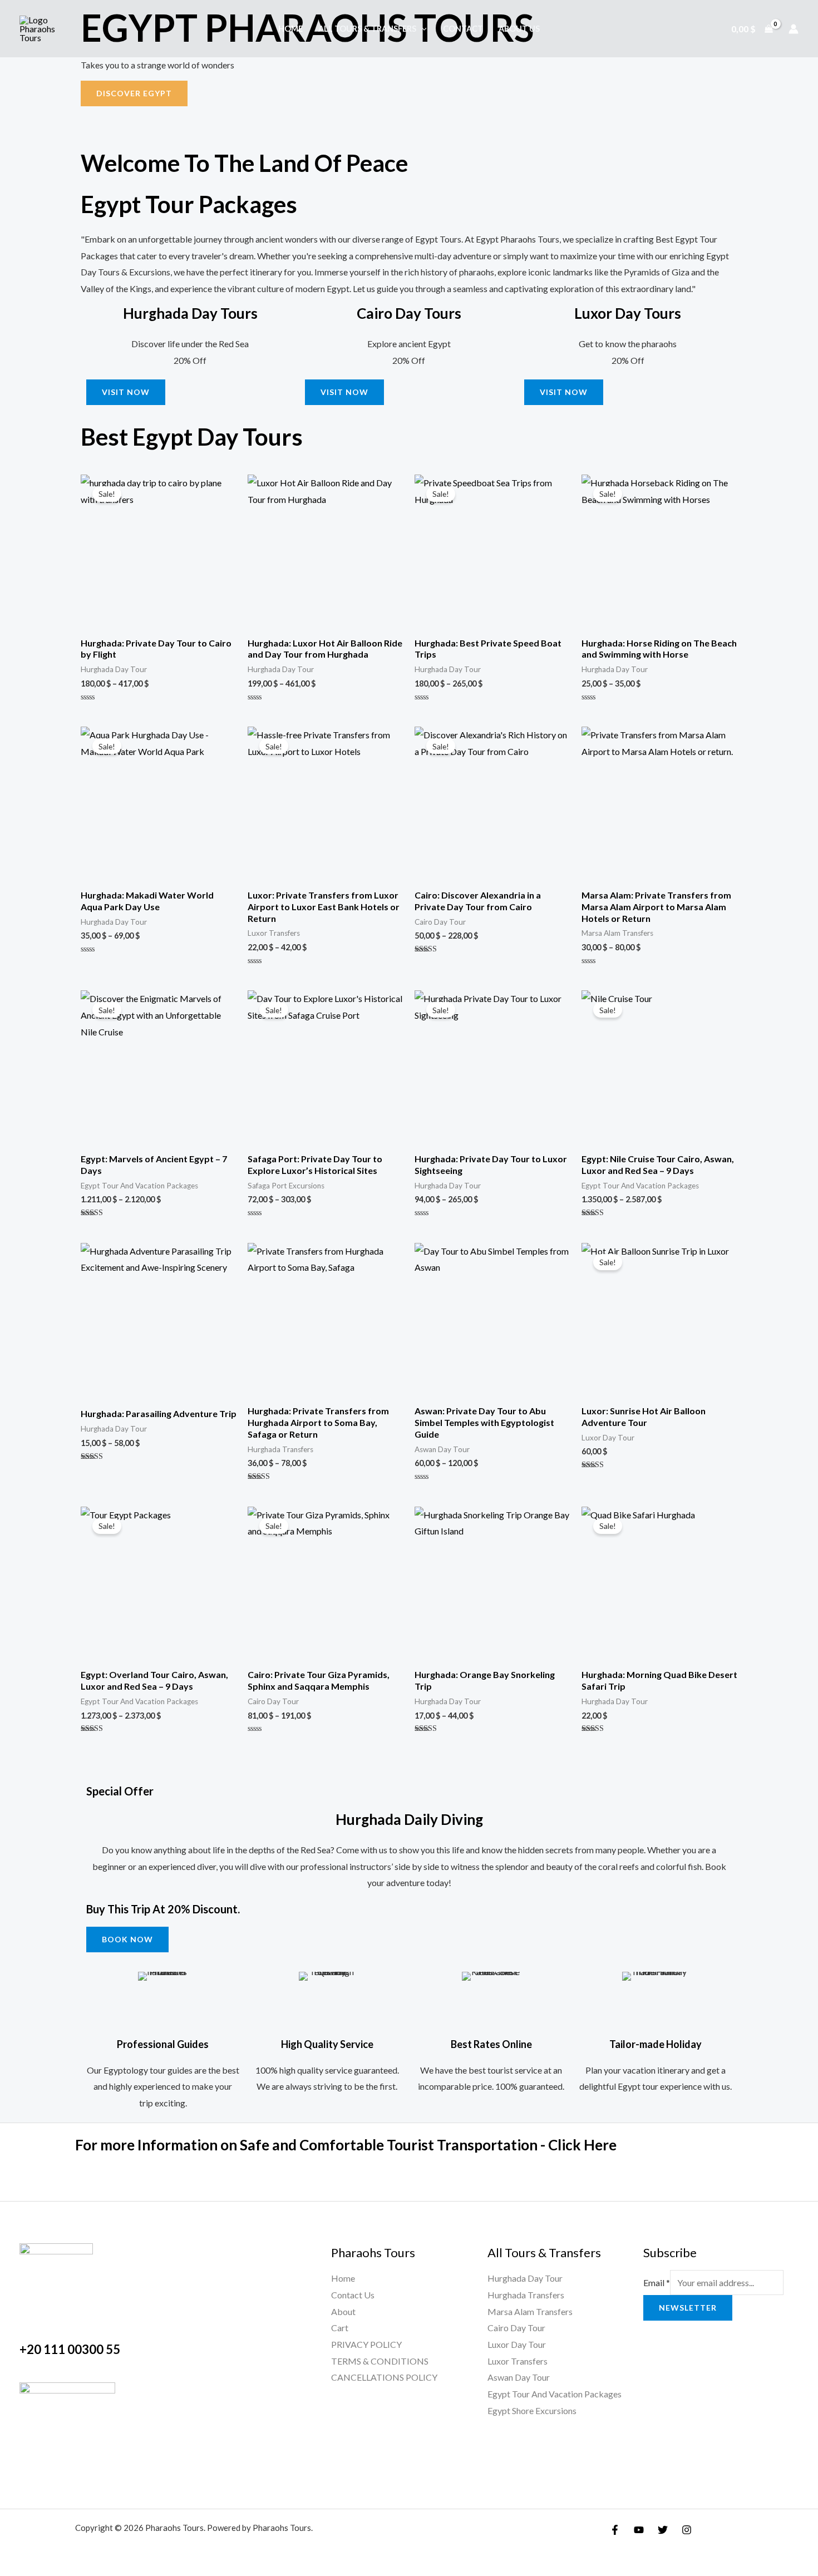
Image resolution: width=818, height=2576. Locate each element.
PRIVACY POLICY (366, 2344)
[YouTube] (639, 2530)
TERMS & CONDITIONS (380, 2361)
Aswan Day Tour (519, 2377)
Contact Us (353, 2295)
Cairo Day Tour (516, 2328)
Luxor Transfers (518, 2361)
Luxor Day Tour (517, 2344)
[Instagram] (687, 2530)
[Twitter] (663, 2530)
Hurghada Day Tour (525, 2278)
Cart (340, 2328)
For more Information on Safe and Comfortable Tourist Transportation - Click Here (346, 2145)
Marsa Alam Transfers (530, 2311)
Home (290, 29)
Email (657, 2283)
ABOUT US (519, 29)
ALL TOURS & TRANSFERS (367, 29)
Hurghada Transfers (526, 2295)
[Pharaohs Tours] (42, 28)
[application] (422, 29)
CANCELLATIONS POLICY (384, 2377)
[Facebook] (615, 2530)
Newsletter (688, 2308)
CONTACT (463, 29)
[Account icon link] (794, 29)
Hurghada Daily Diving (409, 1819)
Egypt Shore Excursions (532, 2410)
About (343, 2311)
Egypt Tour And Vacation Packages (555, 2394)
